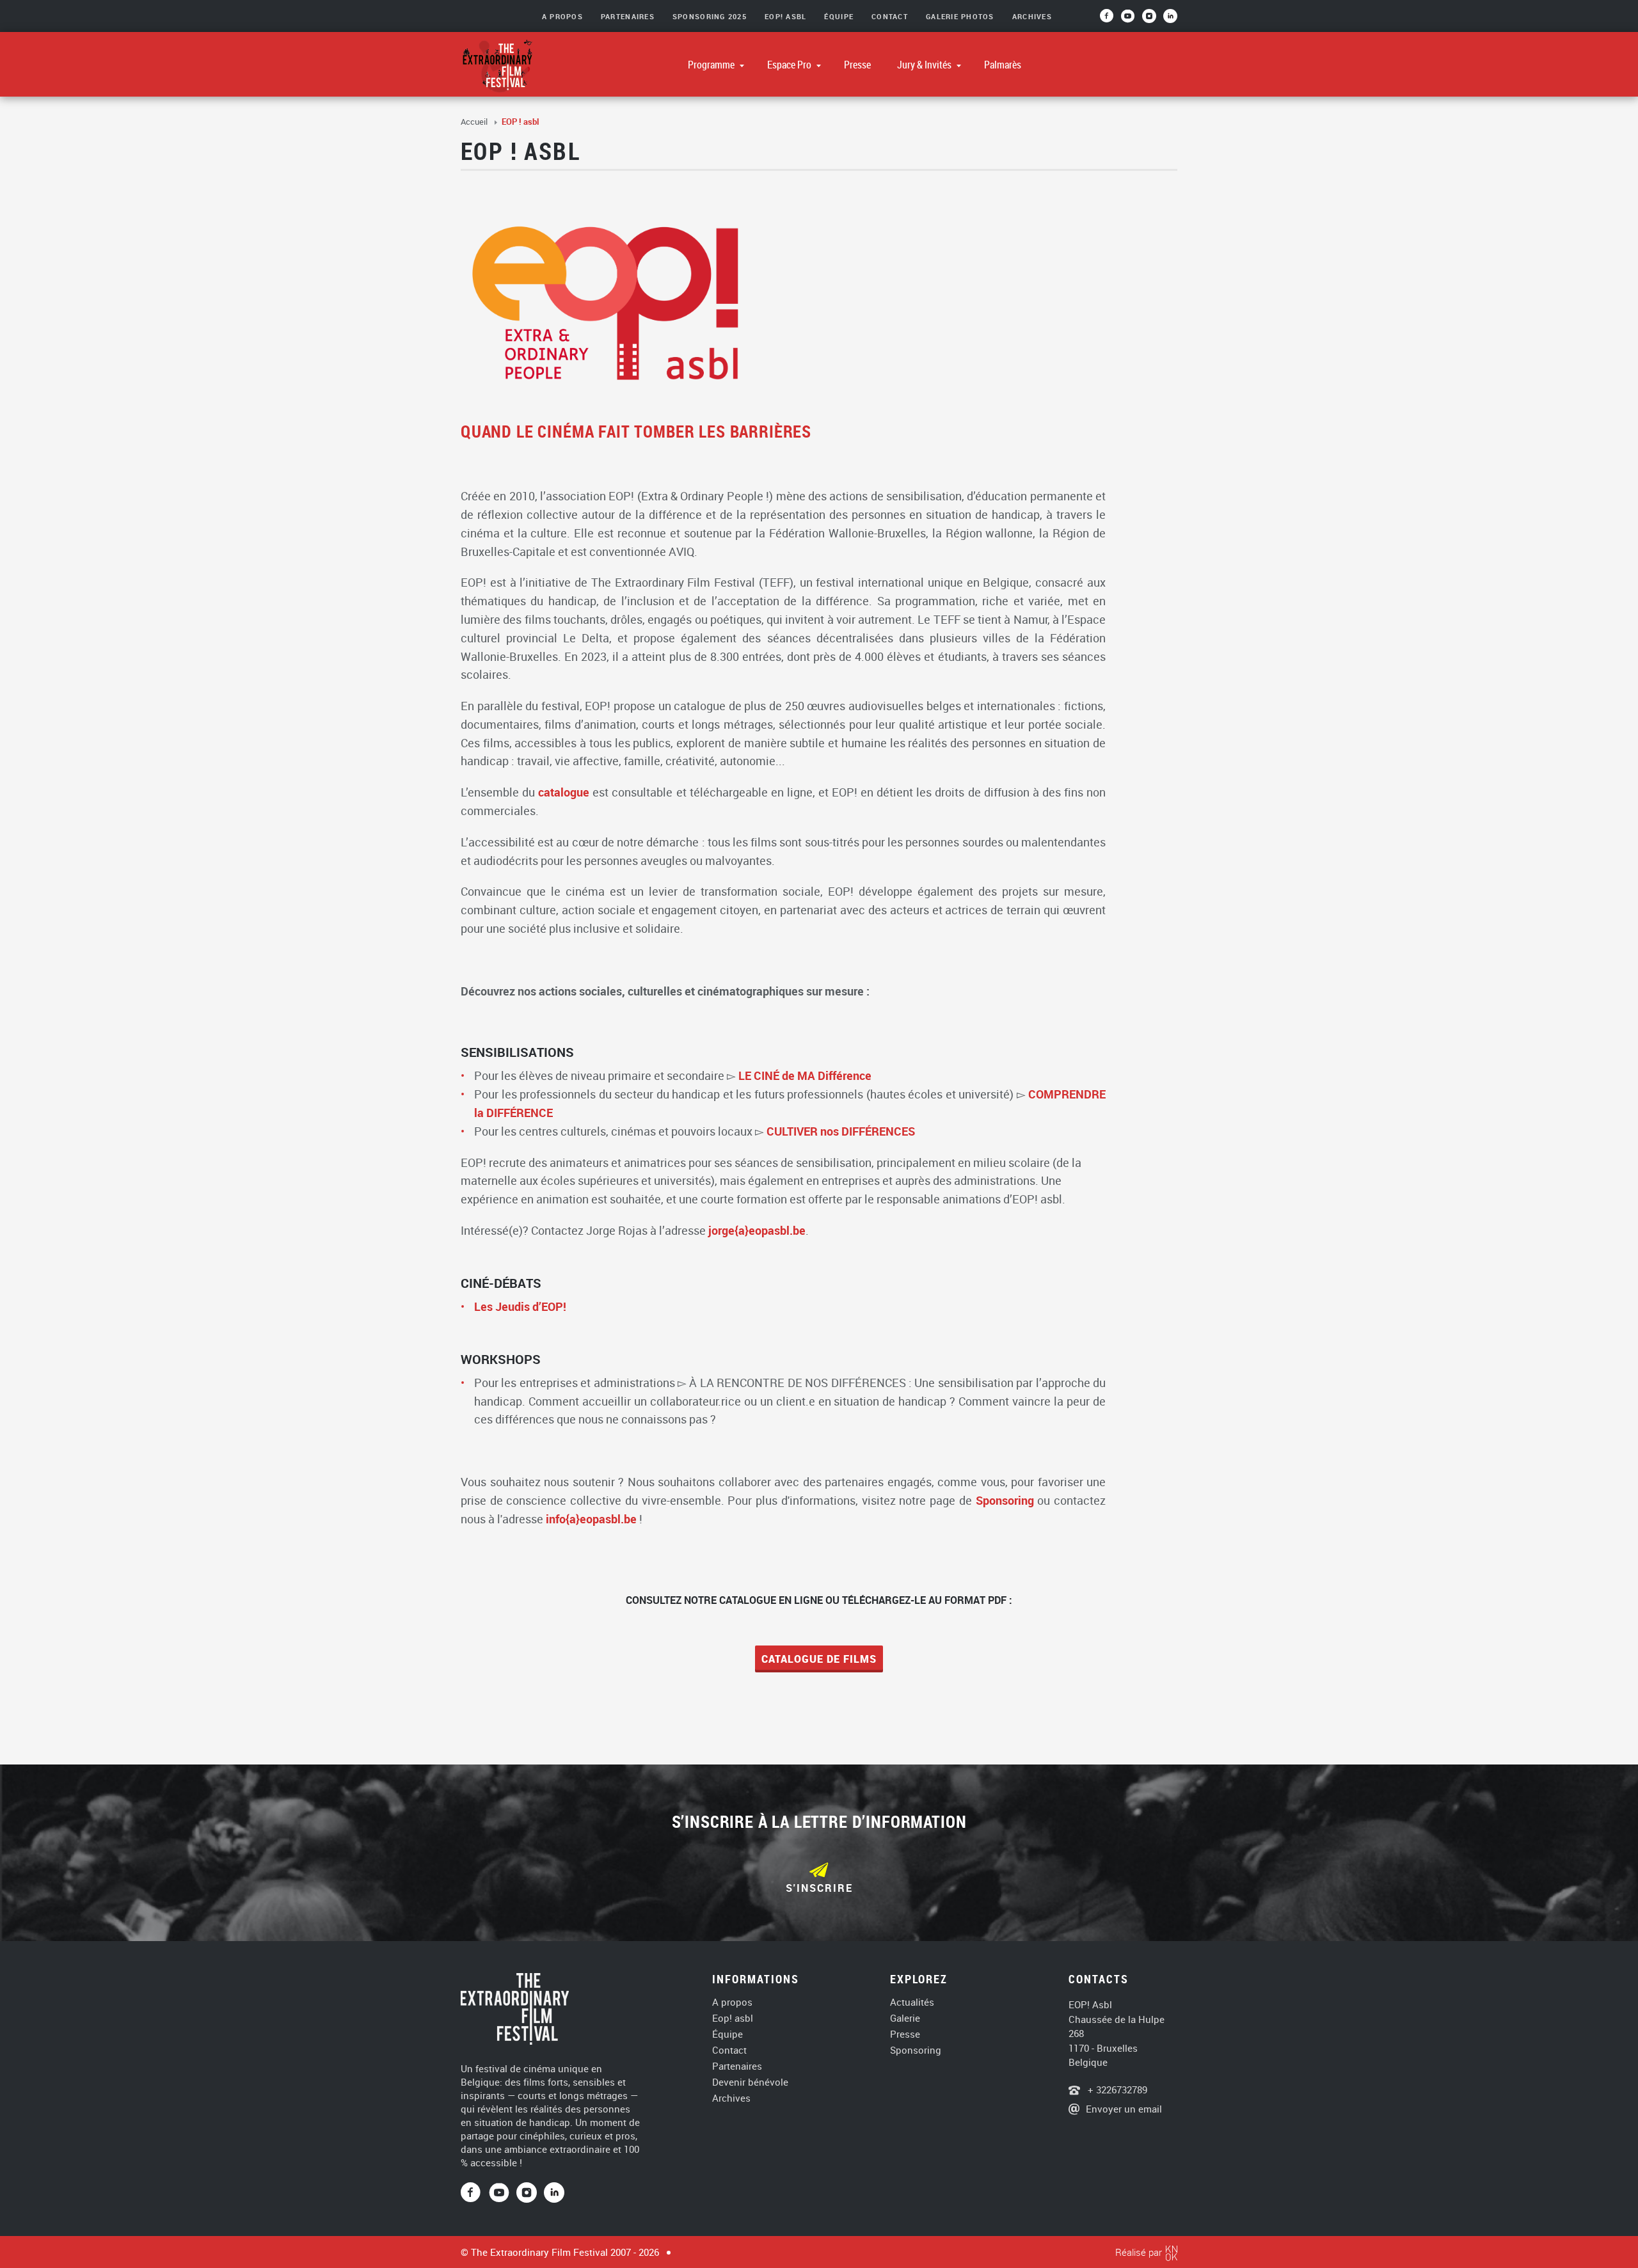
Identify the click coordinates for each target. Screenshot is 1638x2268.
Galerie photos (960, 16)
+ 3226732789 (1116, 2090)
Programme (712, 65)
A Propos (562, 16)
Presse (857, 65)
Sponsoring (1005, 1500)
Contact (890, 16)
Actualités (912, 2002)
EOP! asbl (785, 16)
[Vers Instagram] (1150, 20)
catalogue (564, 792)
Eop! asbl (733, 2018)
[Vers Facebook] (475, 2193)
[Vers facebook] (1110, 20)
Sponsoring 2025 (710, 16)
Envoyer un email (1124, 2109)
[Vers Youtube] (1132, 20)
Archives (1032, 16)
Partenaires (628, 16)
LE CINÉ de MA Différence (805, 1075)
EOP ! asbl (520, 122)
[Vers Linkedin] (554, 2193)
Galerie (905, 2018)
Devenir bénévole (750, 2082)
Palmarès (1003, 65)
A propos (732, 2002)
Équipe (839, 16)
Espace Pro (790, 65)
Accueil (475, 122)
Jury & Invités (925, 65)
